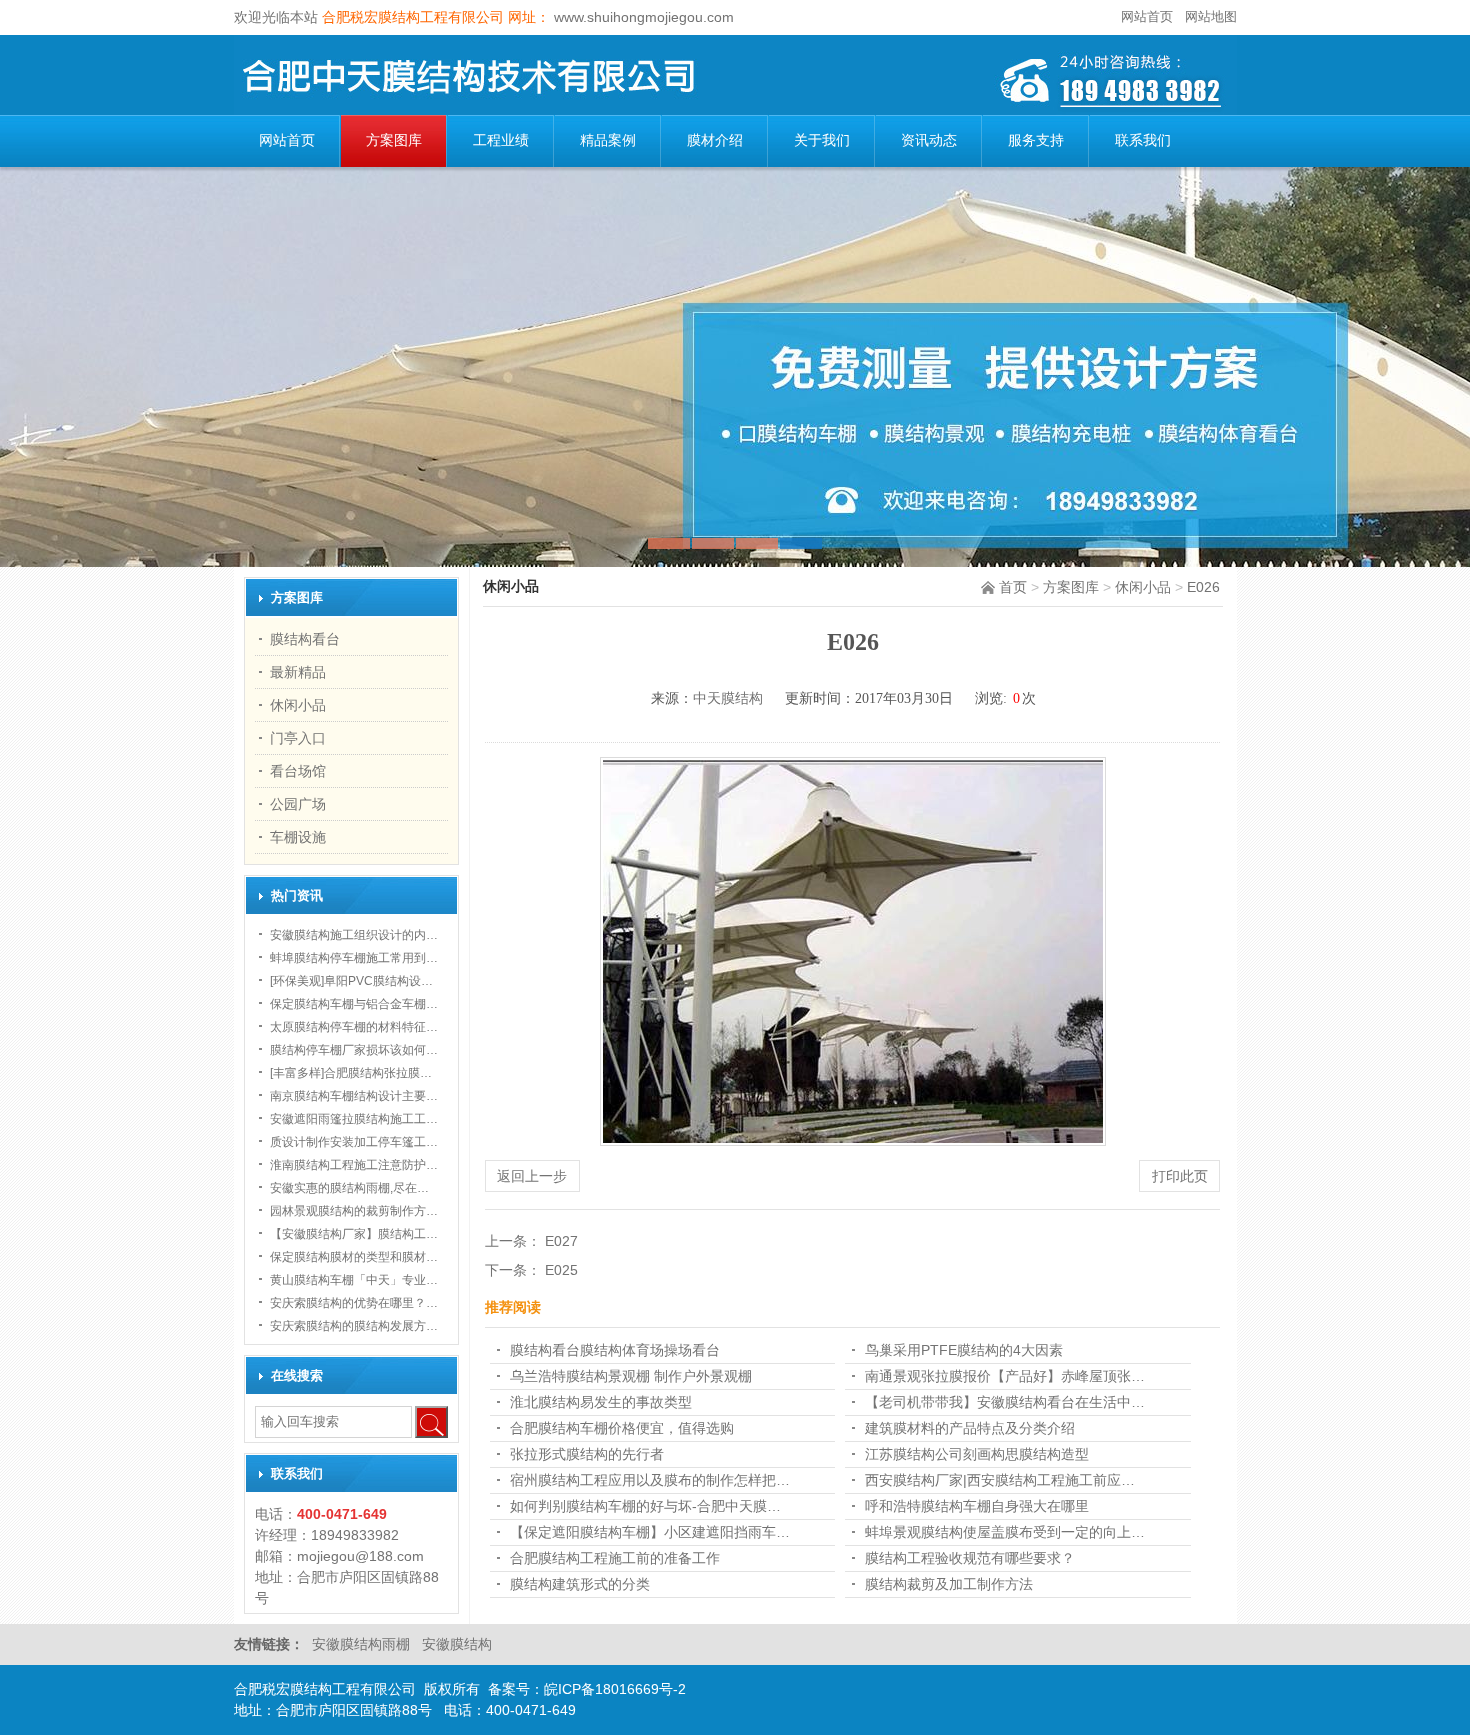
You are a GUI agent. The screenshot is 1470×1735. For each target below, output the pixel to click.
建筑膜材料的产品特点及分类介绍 (970, 1428)
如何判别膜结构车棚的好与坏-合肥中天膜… (645, 1506)
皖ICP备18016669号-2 (615, 1689)
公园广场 (298, 804)
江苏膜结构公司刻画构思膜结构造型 (977, 1454)
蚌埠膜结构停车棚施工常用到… (354, 958)
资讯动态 (929, 140)
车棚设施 (298, 837)
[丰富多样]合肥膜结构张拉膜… (351, 1073)
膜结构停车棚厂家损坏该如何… (354, 1050)
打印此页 (1180, 1176)
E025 (561, 1270)
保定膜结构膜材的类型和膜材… (354, 1257)
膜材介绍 (715, 140)
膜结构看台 (305, 639)
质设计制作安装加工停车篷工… (354, 1142)
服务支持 (1036, 140)
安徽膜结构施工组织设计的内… (354, 935)
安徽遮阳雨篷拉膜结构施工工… (354, 1119)
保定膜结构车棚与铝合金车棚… (354, 1004)
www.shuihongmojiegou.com (642, 17)
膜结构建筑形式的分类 (580, 1584)
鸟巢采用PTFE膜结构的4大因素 (964, 1350)
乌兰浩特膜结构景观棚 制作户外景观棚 (631, 1376)
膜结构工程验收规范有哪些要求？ (970, 1558)
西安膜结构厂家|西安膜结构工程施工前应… (1000, 1480)
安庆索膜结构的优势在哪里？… (354, 1303)
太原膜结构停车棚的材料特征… (354, 1027)
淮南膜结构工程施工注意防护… (354, 1165)
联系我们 (1143, 140)
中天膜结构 (728, 698)
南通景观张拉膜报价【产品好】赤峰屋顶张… (1005, 1376)
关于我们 (822, 140)
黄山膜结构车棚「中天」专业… (354, 1280)
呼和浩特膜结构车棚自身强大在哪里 (977, 1506)
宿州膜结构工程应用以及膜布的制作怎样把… (650, 1480)
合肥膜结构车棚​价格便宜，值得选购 (622, 1428)
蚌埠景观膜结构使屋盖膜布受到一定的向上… (1005, 1532)
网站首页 (1147, 16)
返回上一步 (532, 1176)
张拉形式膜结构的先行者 (587, 1454)
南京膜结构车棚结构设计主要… (354, 1096)
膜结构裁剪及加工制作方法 (949, 1584)
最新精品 (298, 672)
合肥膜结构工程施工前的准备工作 (615, 1558)
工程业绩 (501, 140)
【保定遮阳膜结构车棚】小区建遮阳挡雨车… (650, 1532)
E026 (1203, 587)
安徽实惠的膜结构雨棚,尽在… (349, 1188)
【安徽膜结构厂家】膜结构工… (354, 1234)
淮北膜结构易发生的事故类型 (601, 1402)
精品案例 (608, 140)
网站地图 (1211, 16)
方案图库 (394, 140)
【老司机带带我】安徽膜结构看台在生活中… (1005, 1402)
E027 (561, 1241)
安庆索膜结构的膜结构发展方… (354, 1326)
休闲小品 (1143, 587)
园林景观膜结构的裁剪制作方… (354, 1211)
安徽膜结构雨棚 (363, 1644)
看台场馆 (298, 771)
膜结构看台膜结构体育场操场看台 (615, 1350)
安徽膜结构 (457, 1644)
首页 (1013, 587)
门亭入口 (298, 738)
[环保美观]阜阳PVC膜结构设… (351, 981)
